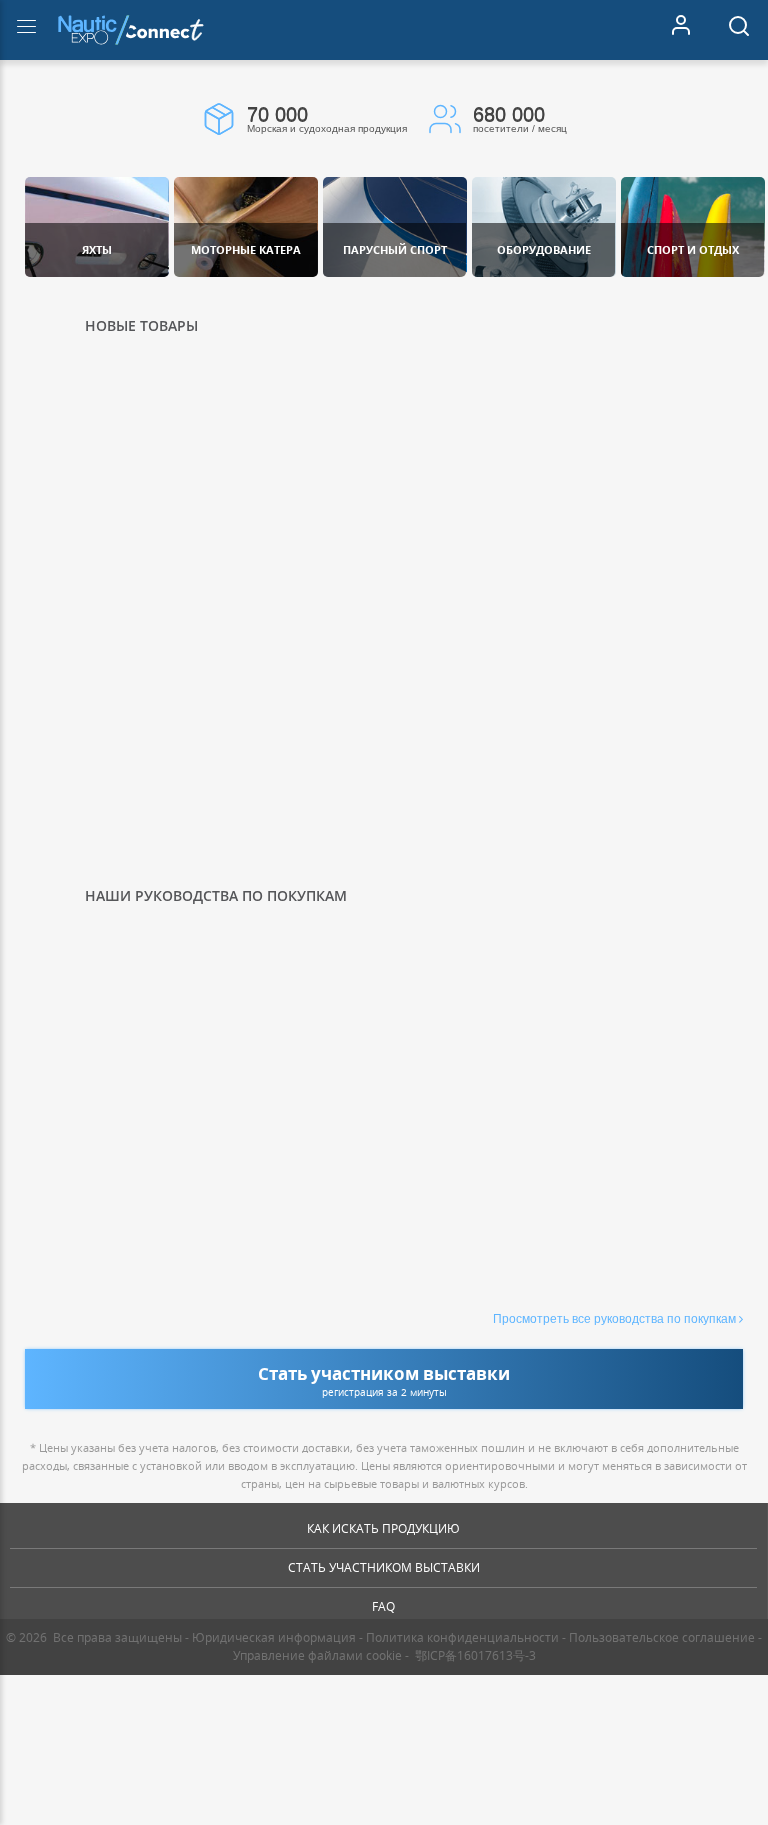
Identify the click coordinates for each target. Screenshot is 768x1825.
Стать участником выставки (384, 1567)
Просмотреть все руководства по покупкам (614, 1319)
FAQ (383, 1606)
